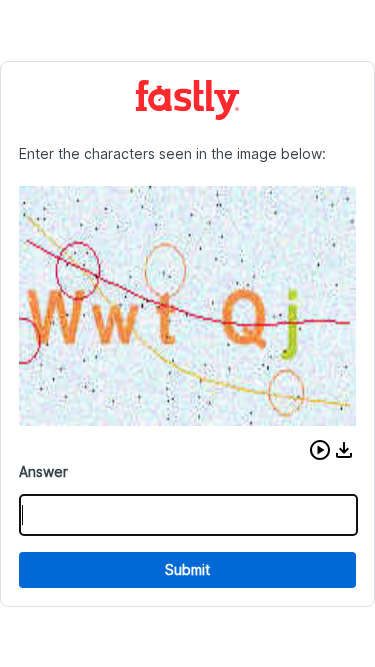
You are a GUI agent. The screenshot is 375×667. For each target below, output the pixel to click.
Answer (43, 471)
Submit (187, 569)
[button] (320, 450)
